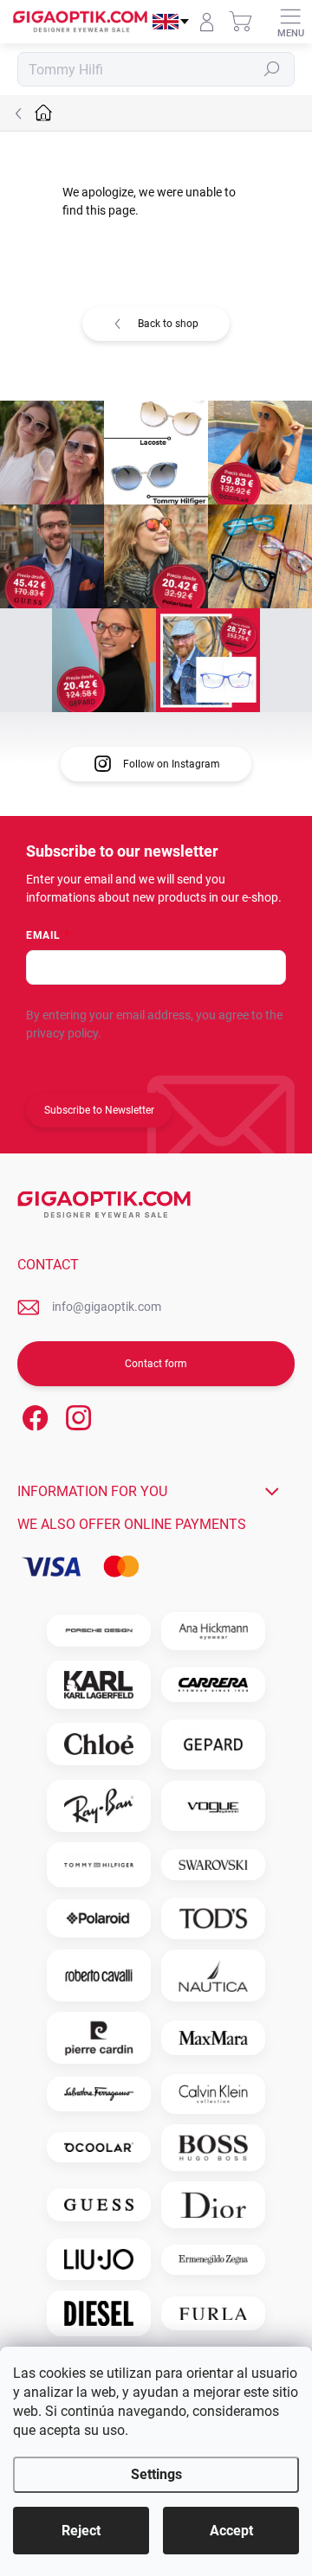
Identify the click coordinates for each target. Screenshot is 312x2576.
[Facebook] (32, 1415)
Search (273, 69)
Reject (81, 2531)
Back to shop (168, 324)
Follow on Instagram (172, 764)
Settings (156, 2474)
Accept (231, 2531)
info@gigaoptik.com (107, 1307)
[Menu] (290, 22)
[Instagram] (76, 1415)
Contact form (156, 1364)
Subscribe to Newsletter (99, 1110)
